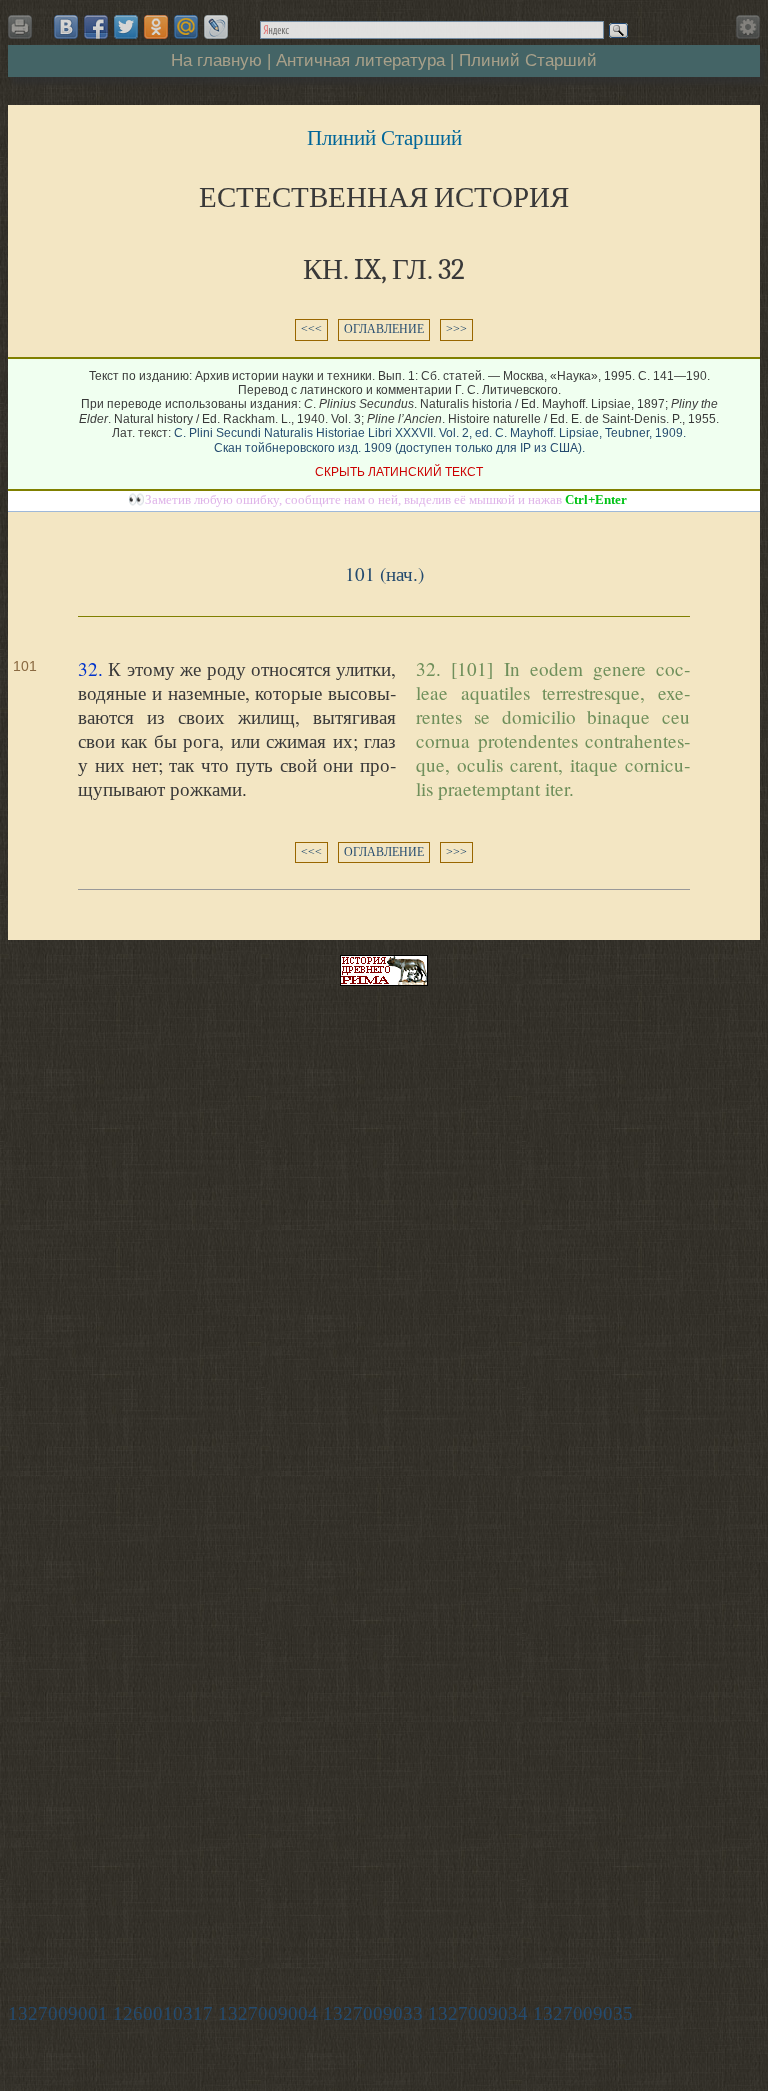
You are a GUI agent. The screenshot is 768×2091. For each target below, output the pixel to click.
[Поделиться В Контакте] (66, 27)
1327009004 (268, 2013)
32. (90, 668)
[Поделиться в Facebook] (96, 27)
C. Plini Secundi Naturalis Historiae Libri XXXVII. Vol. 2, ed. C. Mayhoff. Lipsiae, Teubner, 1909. (430, 433)
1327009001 (58, 2013)
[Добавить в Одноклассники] (156, 27)
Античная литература (360, 60)
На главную (216, 60)
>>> (456, 329)
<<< (311, 329)
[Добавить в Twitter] (126, 27)
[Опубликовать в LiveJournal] (216, 27)
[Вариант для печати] (23, 32)
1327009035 (583, 2013)
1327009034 (478, 2013)
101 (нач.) (384, 573)
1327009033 (373, 2013)
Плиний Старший (528, 60)
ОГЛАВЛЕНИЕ (384, 329)
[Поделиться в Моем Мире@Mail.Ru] (186, 27)
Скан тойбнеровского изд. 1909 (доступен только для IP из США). (399, 448)
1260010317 (163, 2013)
